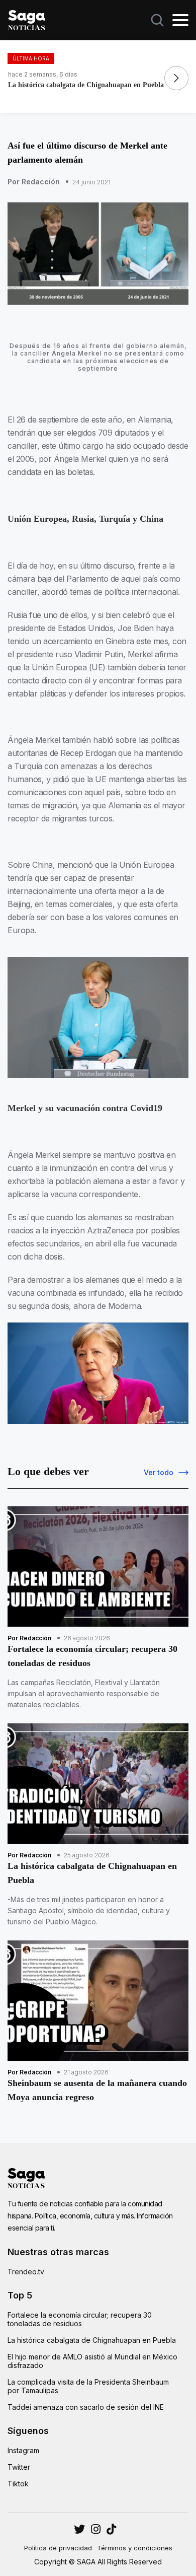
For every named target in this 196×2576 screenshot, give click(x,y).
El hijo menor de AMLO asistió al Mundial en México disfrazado (92, 2361)
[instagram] (79, 2529)
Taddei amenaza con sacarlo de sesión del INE (86, 2407)
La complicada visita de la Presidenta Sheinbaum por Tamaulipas (88, 2386)
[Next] (176, 78)
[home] (27, 19)
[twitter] (96, 2529)
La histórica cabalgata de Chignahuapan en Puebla (92, 2340)
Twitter (19, 2467)
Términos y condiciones (135, 2548)
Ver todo (159, 1472)
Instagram (23, 2450)
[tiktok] (111, 2529)
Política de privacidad (58, 2548)
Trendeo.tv (26, 2272)
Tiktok (18, 2484)
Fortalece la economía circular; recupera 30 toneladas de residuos (80, 2319)
